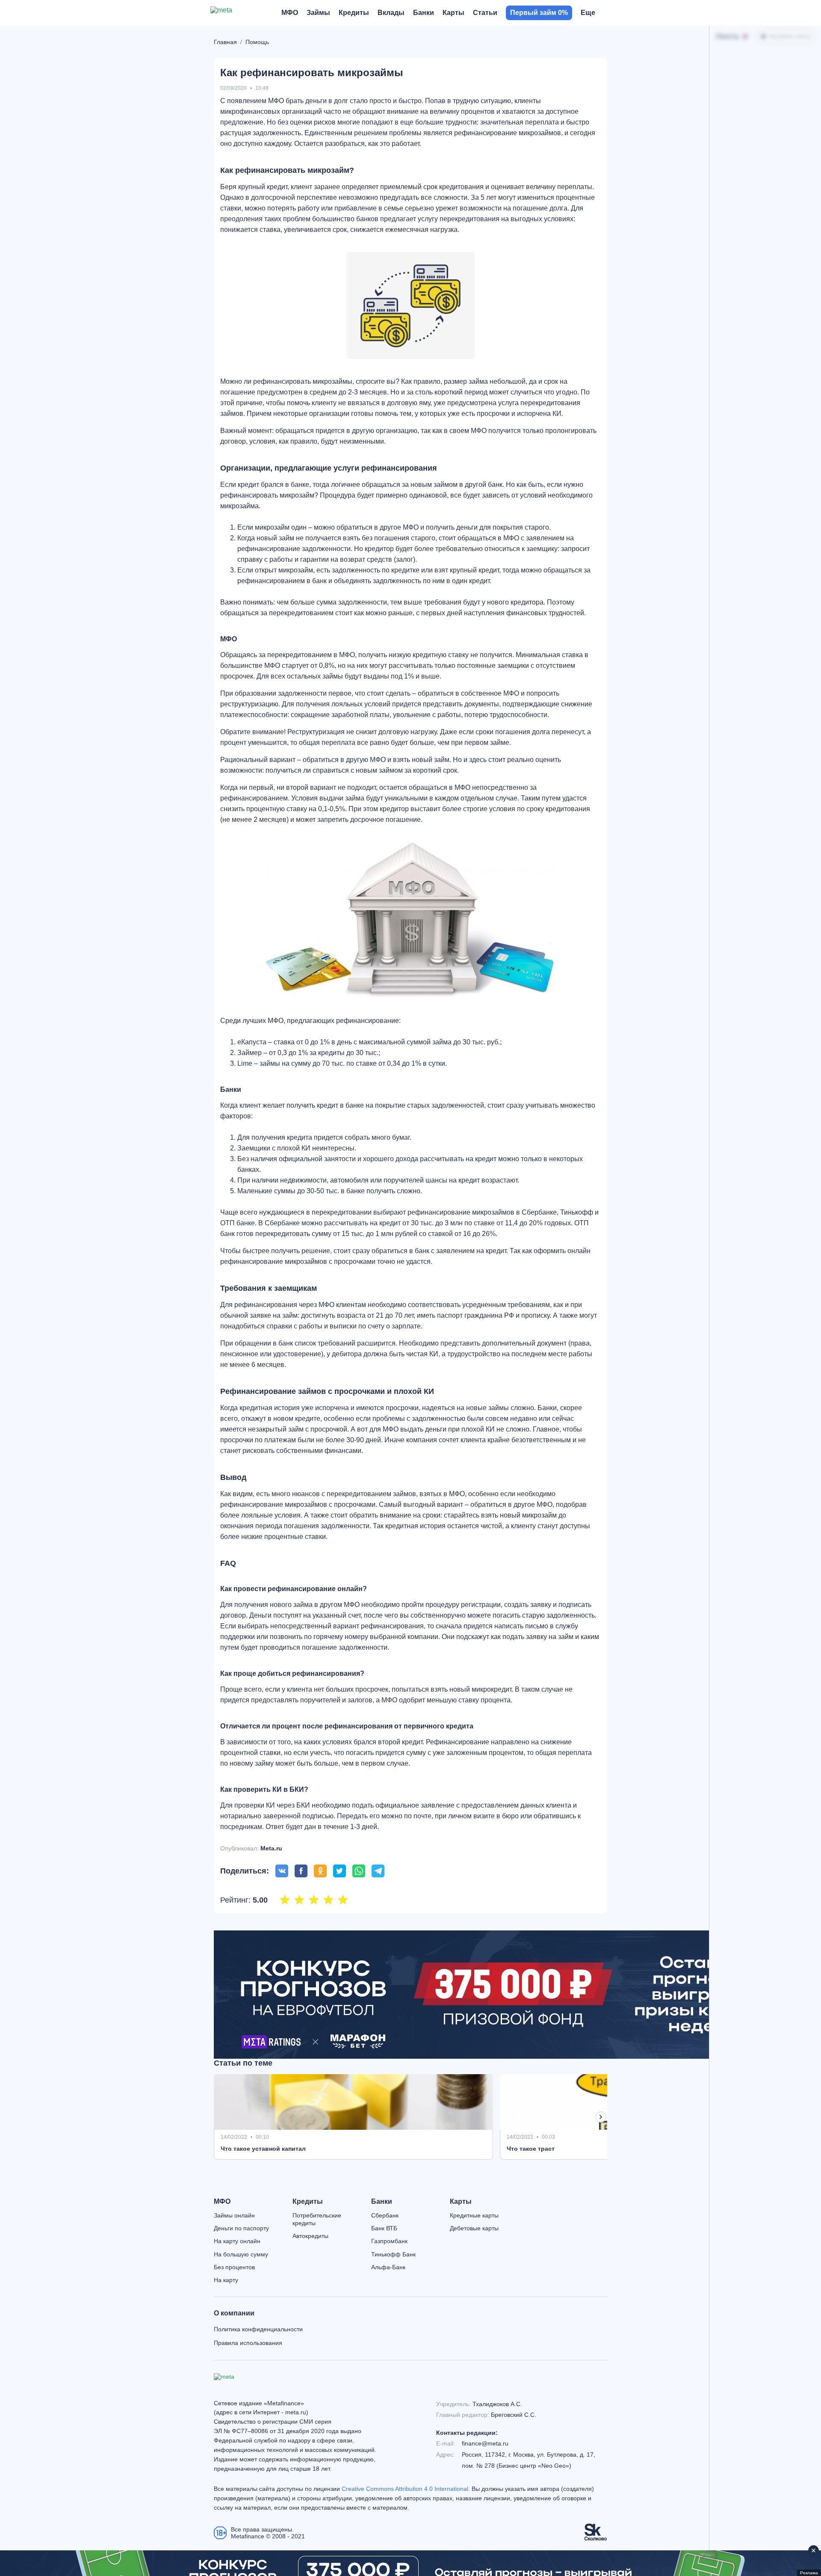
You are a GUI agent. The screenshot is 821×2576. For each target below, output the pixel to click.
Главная (225, 42)
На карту (226, 2280)
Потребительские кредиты (317, 2219)
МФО (222, 2202)
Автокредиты (310, 2236)
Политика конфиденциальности (258, 2329)
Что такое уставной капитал (263, 2149)
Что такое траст (531, 2149)
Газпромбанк (389, 2241)
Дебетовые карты (474, 2228)
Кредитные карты (474, 2215)
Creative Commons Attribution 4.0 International (405, 2489)
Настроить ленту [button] (790, 36)
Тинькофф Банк (393, 2254)
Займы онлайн (234, 2215)
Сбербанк (385, 2215)
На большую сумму (241, 2254)
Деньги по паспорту (241, 2228)
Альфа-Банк (388, 2267)
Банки (382, 2202)
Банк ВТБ (384, 2228)
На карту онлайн (237, 2241)
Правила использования (248, 2343)
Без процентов (234, 2267)
